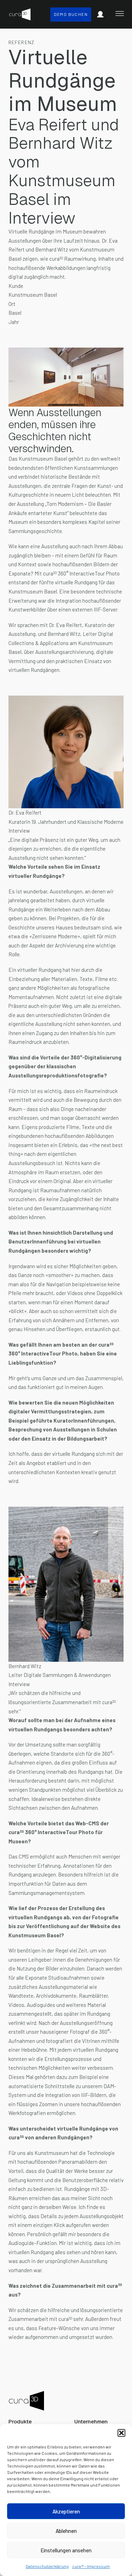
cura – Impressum (91, 2566)
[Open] (120, 13)
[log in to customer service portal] (100, 14)
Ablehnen (66, 2531)
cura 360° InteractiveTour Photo (81, 573)
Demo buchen (71, 14)
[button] (121, 2433)
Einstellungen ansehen (66, 2550)
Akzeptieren (66, 2511)
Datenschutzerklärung (47, 2566)
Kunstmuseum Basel (43, 459)
